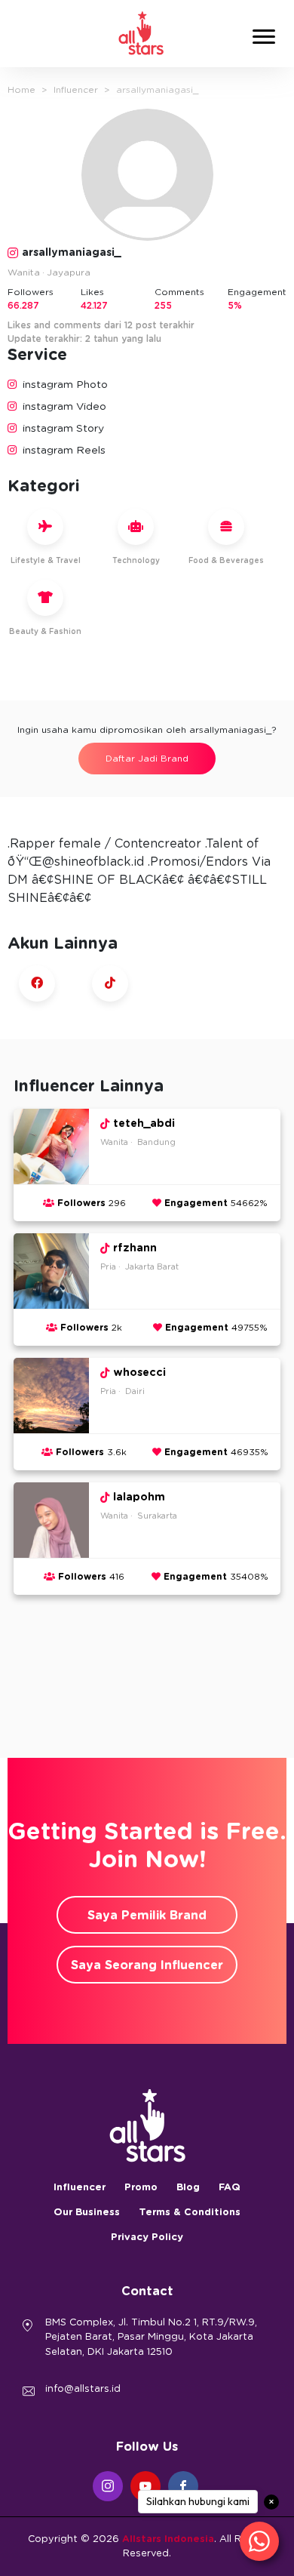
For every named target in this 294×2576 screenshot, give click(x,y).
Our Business (87, 2213)
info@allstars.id (83, 2389)
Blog (188, 2188)
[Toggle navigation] (264, 39)
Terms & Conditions (190, 2213)
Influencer (76, 90)
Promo (141, 2188)
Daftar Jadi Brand (147, 759)
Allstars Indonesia (168, 2539)
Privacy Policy (147, 2237)
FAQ (230, 2188)
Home (21, 90)
